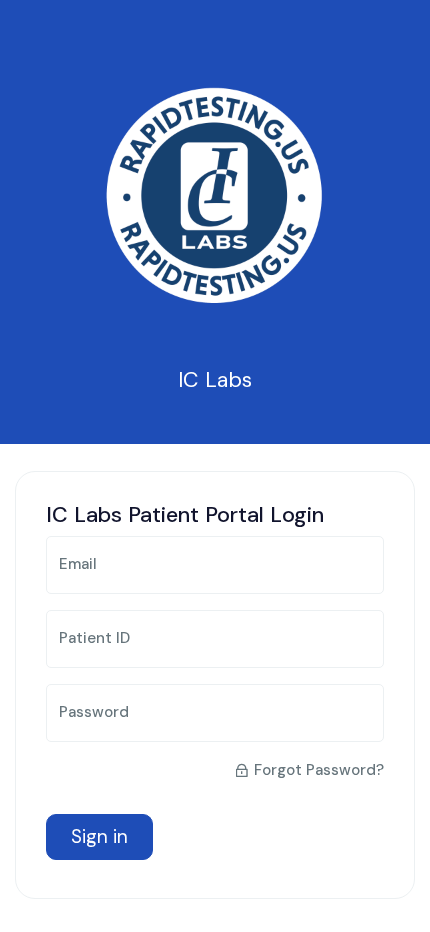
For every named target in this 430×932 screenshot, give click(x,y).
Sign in (99, 836)
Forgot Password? (319, 770)
